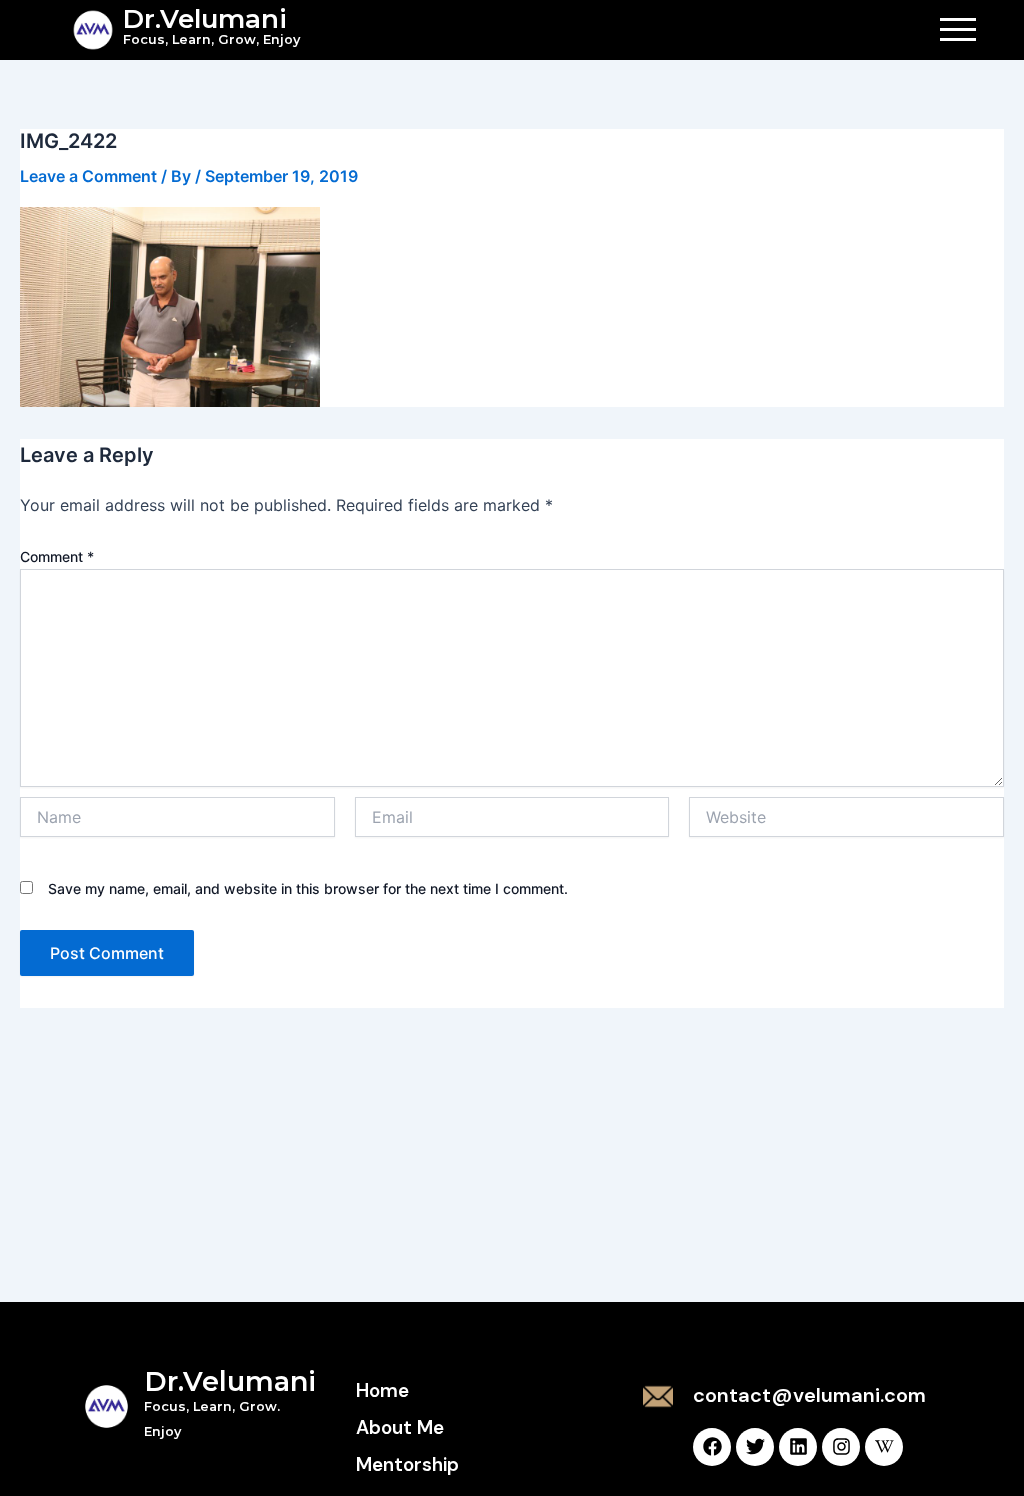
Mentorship (407, 1464)
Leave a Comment (88, 176)
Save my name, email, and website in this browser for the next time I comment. (308, 888)
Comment (57, 556)
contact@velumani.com (809, 1395)
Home (382, 1390)
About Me (400, 1427)
